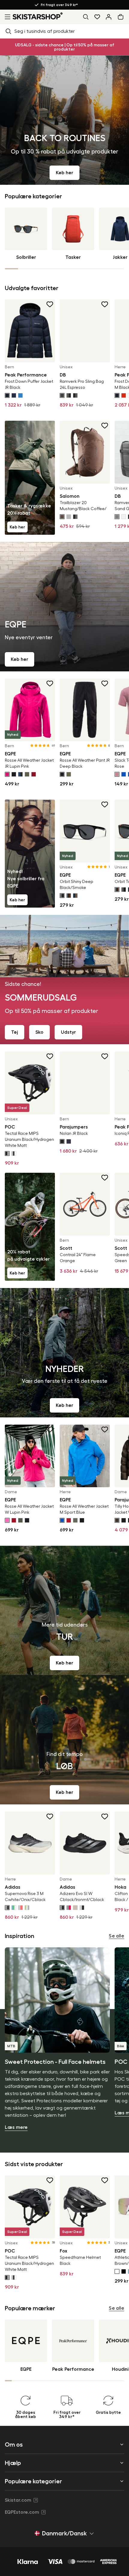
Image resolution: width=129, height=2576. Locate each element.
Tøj (15, 1032)
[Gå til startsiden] (38, 16)
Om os (14, 2444)
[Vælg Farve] (7, 395)
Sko (39, 1032)
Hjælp (13, 2463)
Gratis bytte (22, 5)
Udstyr (68, 1032)
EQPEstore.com (22, 2512)
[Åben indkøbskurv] (122, 17)
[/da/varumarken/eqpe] (64, 607)
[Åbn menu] (6, 17)
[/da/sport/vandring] (64, 1610)
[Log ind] (109, 17)
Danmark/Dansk (64, 2533)
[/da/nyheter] (64, 1353)
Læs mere (16, 2127)
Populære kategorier (33, 2481)
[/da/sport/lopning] (64, 1740)
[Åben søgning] (86, 17)
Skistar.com (18, 2500)
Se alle (117, 1936)
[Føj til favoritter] (50, 304)
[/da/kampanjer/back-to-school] (64, 120)
